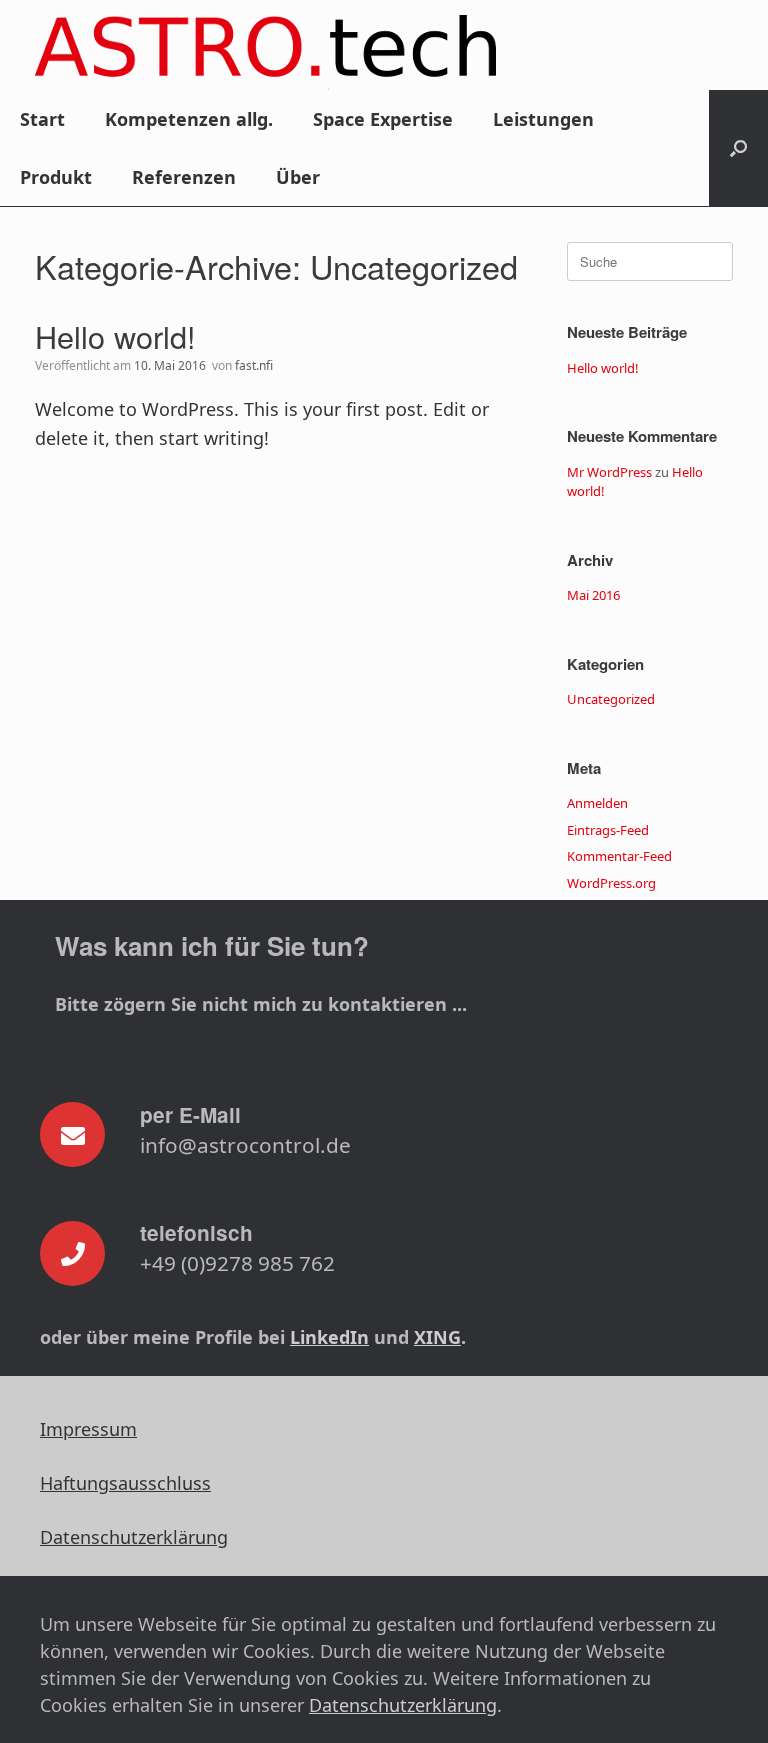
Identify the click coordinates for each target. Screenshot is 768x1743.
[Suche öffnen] (738, 148)
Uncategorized (611, 699)
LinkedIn (329, 1337)
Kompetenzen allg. (189, 119)
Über (298, 177)
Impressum (88, 1429)
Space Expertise (383, 119)
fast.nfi (254, 365)
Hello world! (115, 336)
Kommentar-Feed (619, 856)
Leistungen (543, 119)
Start (42, 119)
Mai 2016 (593, 595)
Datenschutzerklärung (134, 1537)
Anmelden (597, 803)
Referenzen (184, 177)
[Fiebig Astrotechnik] (265, 52)
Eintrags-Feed (608, 830)
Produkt (56, 177)
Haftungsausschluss (125, 1483)
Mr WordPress (609, 472)
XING (437, 1337)
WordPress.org (611, 883)
